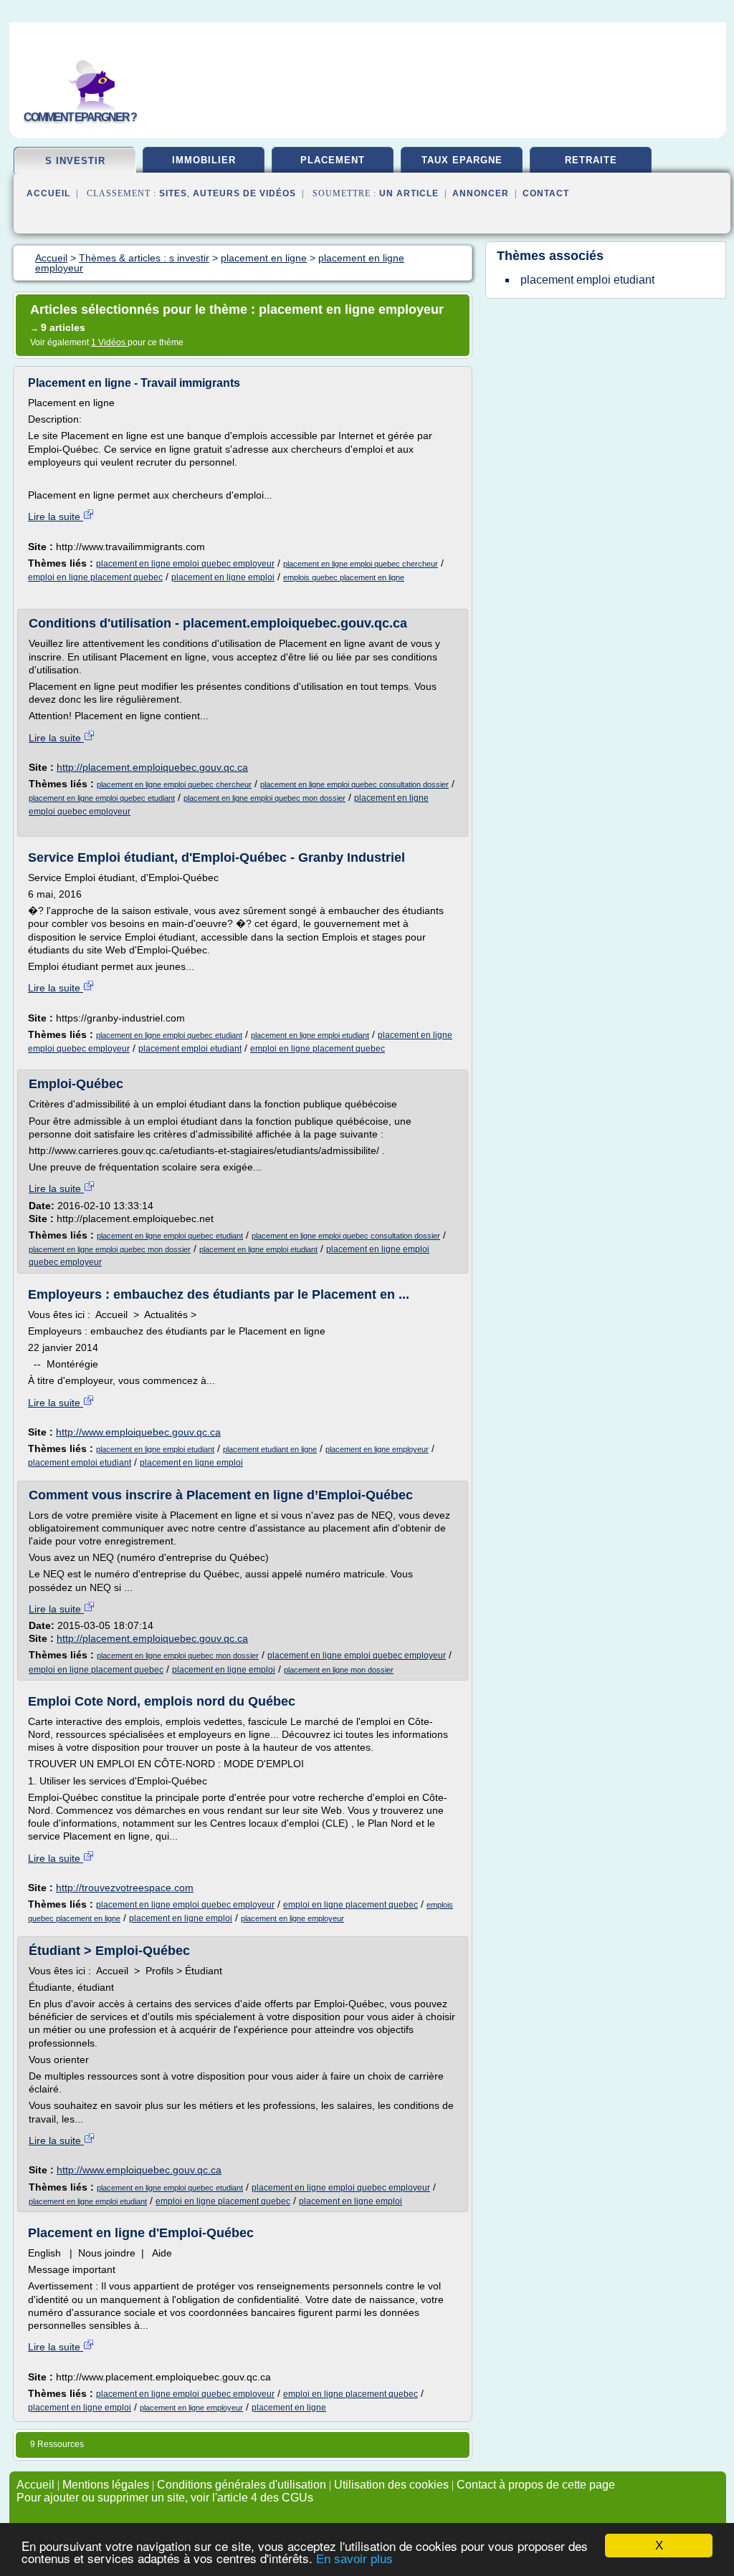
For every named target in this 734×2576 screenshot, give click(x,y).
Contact (546, 193)
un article (409, 193)
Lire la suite (56, 516)
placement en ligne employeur (377, 1449)
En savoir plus (354, 2559)
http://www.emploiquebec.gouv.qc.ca (138, 1432)
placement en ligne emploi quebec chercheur (361, 564)
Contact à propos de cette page (536, 2485)
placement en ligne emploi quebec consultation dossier (354, 784)
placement (333, 160)
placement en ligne (289, 2408)
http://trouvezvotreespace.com (125, 1888)
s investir (75, 161)
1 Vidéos (109, 342)
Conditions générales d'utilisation (242, 2485)
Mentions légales (106, 2485)
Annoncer (481, 193)
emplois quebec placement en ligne (344, 577)
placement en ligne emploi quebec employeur (185, 564)
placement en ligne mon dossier (339, 1670)
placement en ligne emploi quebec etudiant (102, 798)
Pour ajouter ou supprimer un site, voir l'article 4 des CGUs (165, 2498)
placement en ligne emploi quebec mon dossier (264, 798)
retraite (591, 160)
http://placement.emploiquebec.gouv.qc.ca (152, 767)
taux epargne (462, 160)
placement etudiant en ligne (270, 1449)
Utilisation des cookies (391, 2485)
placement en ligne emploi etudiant (310, 1035)
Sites (173, 193)
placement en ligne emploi (223, 577)
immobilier (204, 160)
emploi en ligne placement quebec (95, 577)
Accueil (48, 193)
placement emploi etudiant (190, 1049)
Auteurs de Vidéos (244, 193)
